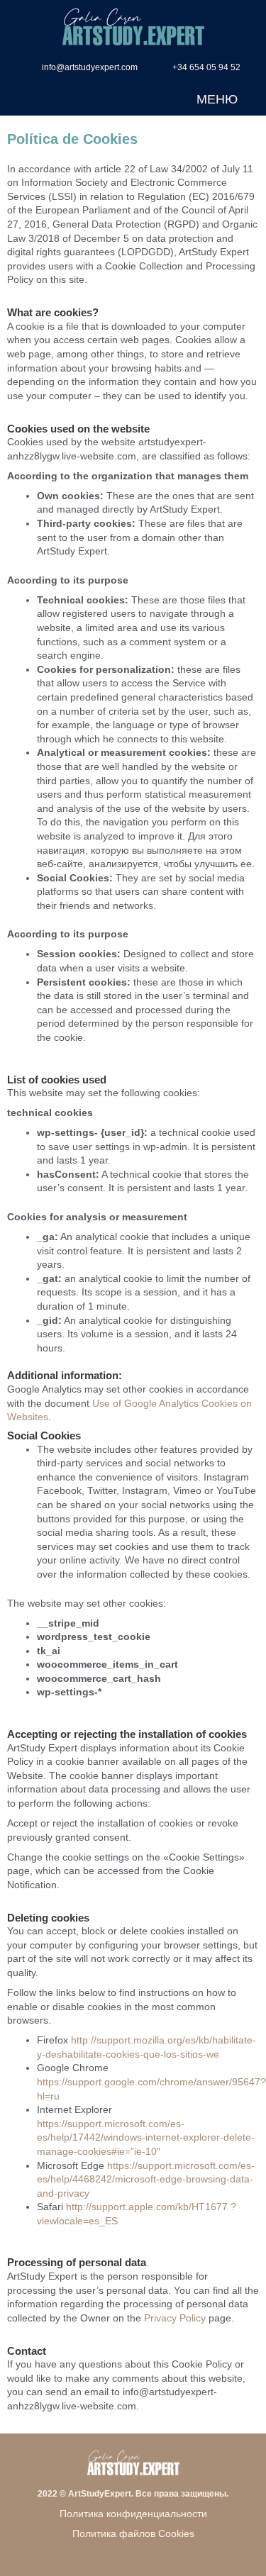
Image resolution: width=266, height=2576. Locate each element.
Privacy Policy (175, 2318)
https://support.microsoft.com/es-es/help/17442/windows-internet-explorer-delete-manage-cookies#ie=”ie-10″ (146, 2137)
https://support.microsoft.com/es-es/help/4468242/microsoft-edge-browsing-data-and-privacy (146, 2179)
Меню (217, 99)
